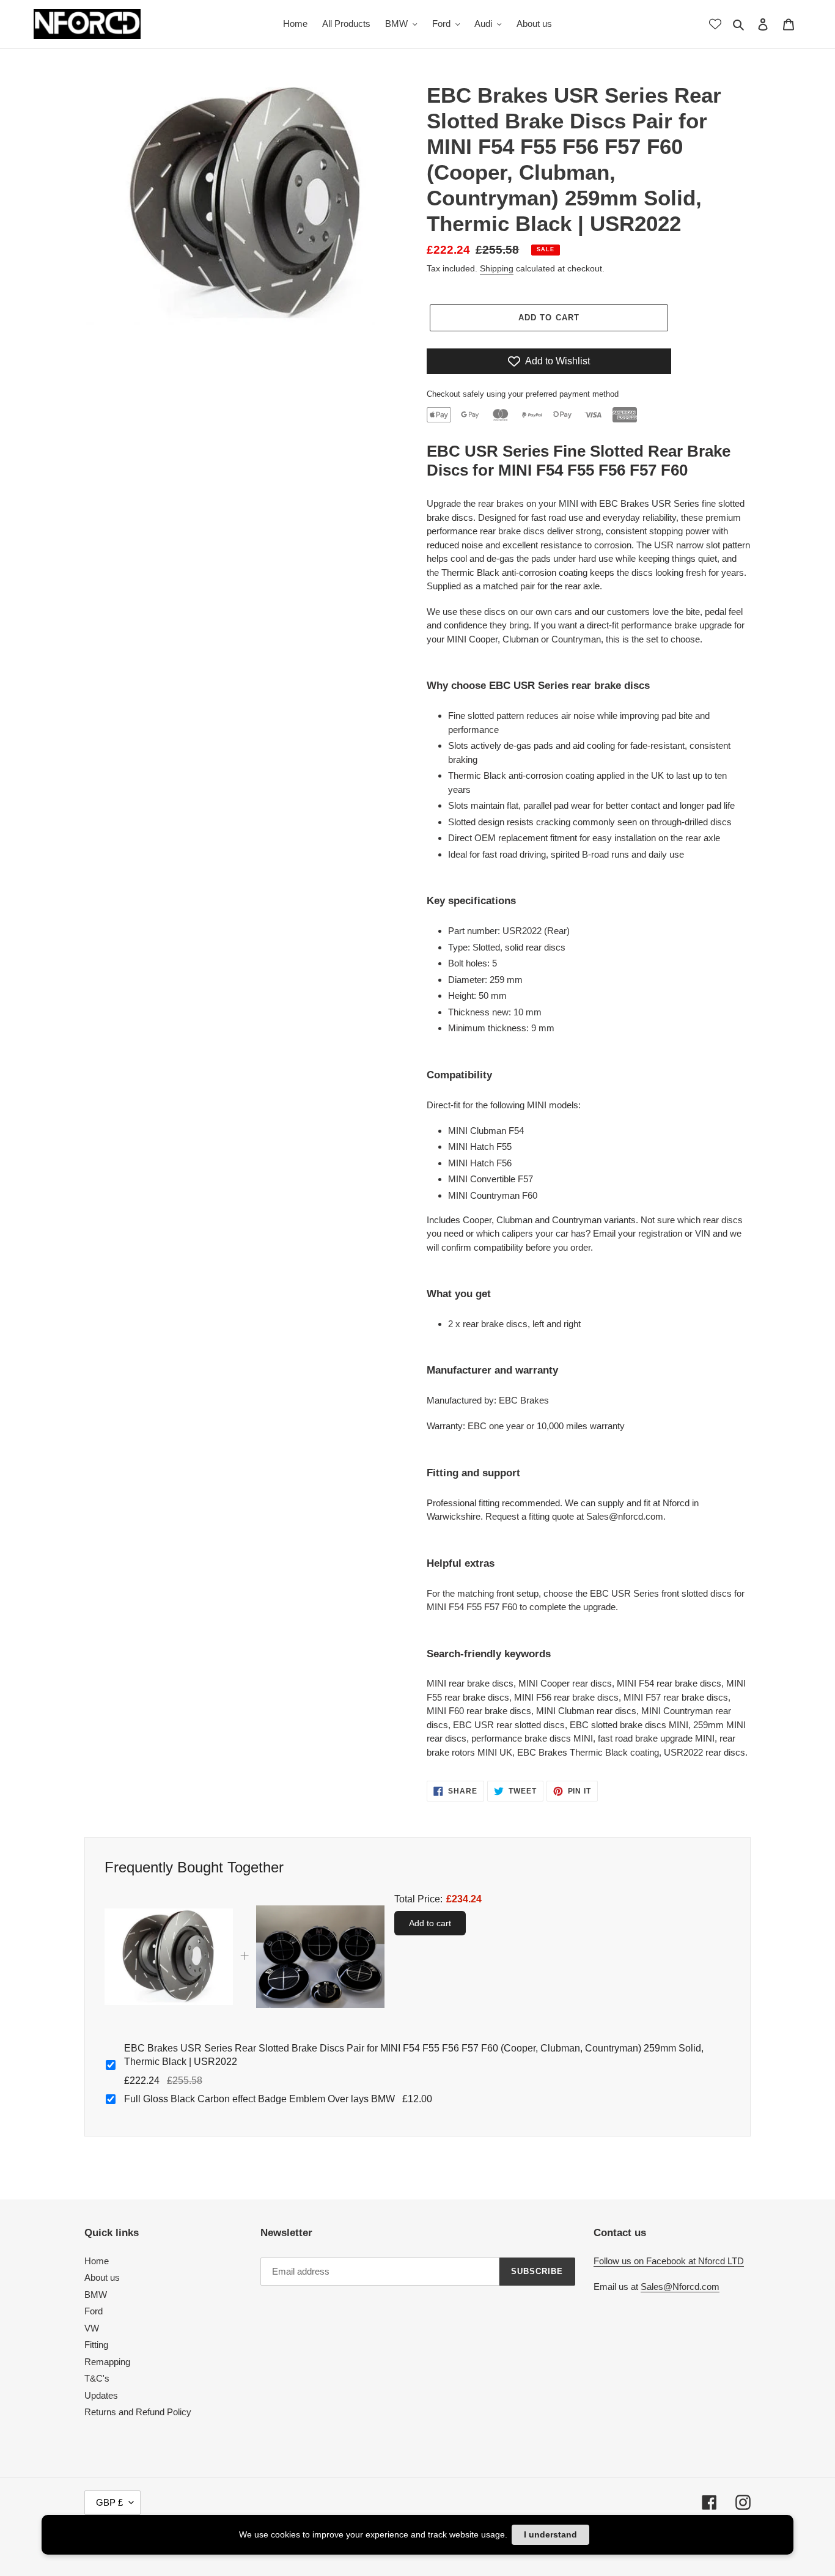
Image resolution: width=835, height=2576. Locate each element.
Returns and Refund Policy (138, 2412)
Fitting (96, 2345)
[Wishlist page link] (715, 24)
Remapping (107, 2362)
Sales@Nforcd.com (680, 2287)
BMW (96, 2294)
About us (102, 2277)
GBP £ (109, 2502)
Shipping (497, 268)
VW (92, 2328)
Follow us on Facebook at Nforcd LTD (669, 2261)
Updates (101, 2395)
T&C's (97, 2378)
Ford (94, 2311)
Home (97, 2261)
